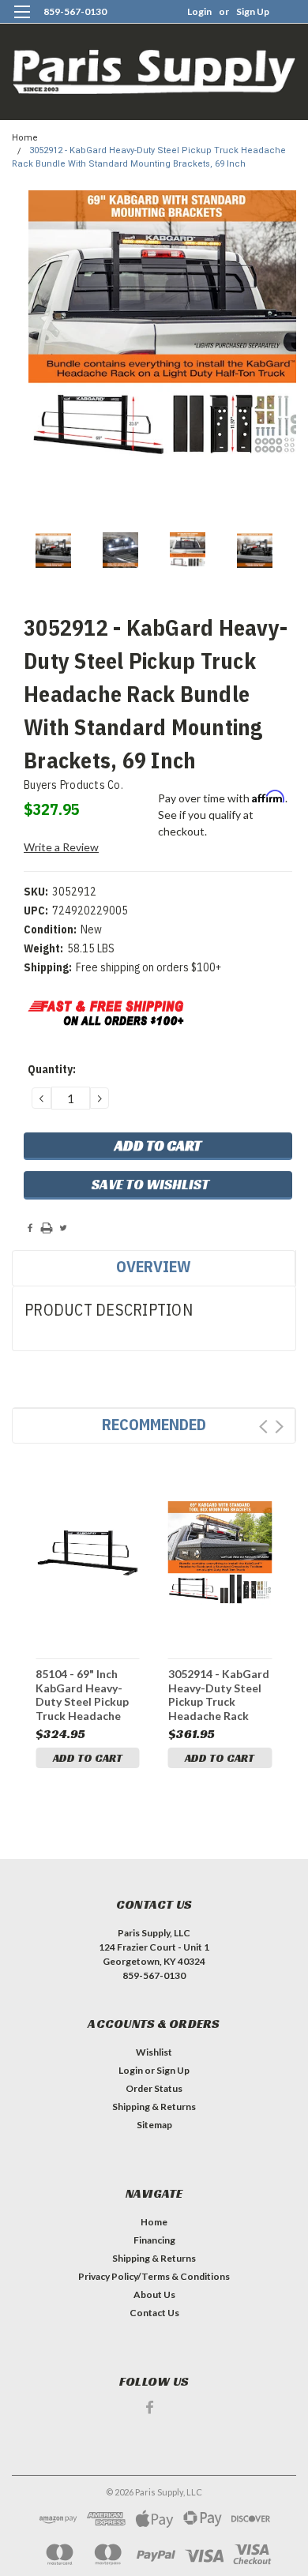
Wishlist (154, 2052)
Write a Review (61, 847)
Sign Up (253, 11)
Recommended (154, 1424)
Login (199, 11)
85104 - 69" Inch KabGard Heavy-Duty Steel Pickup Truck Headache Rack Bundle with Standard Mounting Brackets (87, 1694)
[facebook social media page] (150, 2407)
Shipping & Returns (154, 2107)
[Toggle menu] (22, 22)
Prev (263, 1427)
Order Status (154, 2088)
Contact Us (154, 2313)
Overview (154, 1266)
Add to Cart (88, 1758)
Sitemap (154, 2125)
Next (279, 1427)
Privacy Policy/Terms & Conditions (154, 2276)
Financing (154, 2240)
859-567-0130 (75, 11)
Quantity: (52, 1069)
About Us (154, 2294)
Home (25, 138)
